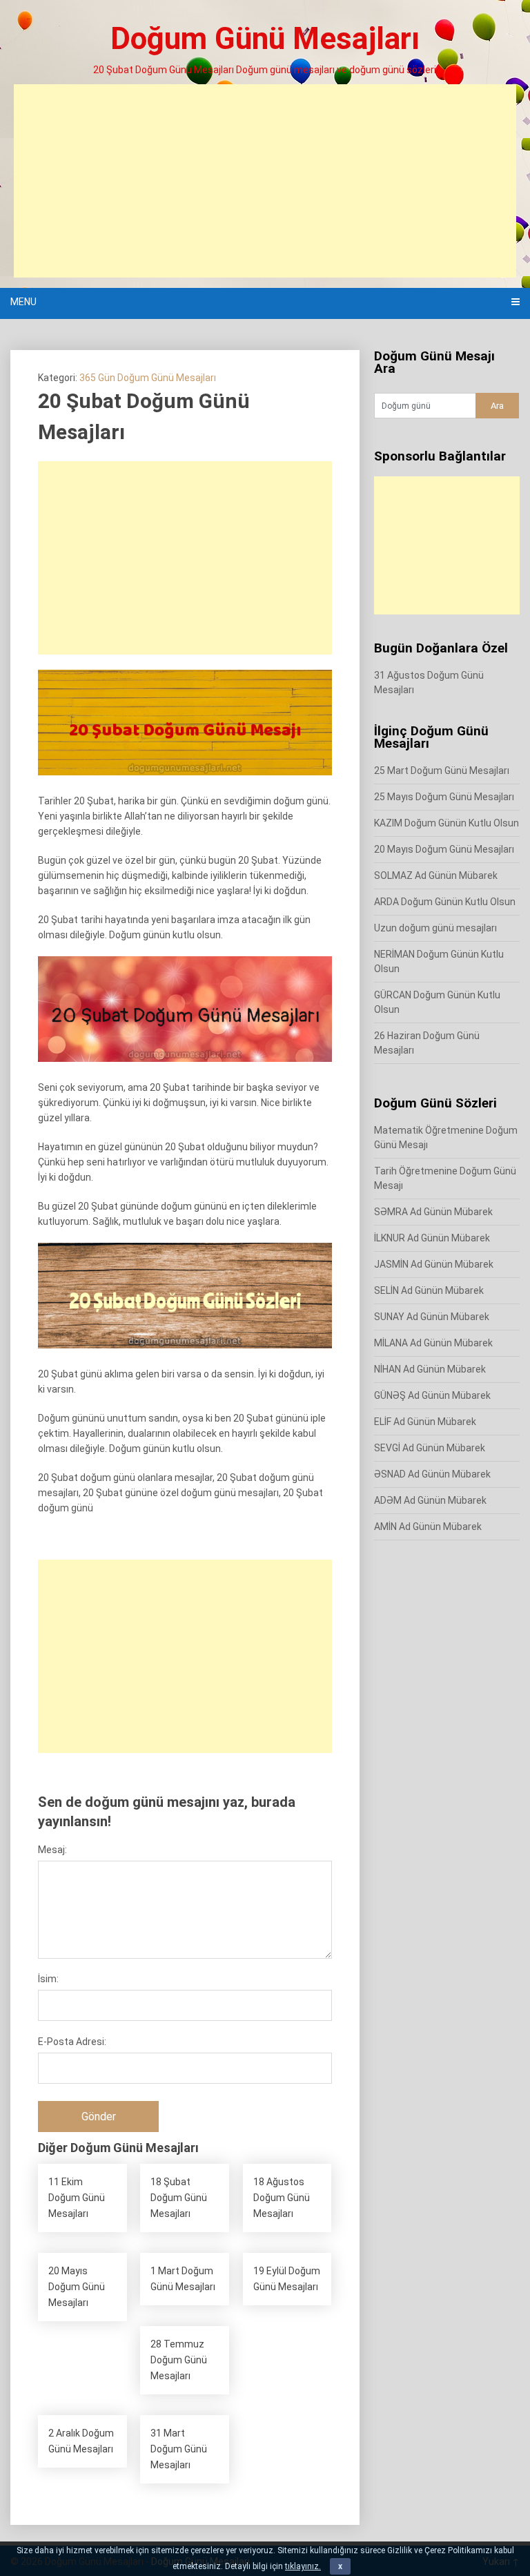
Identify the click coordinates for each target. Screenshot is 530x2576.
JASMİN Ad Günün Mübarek (434, 1264)
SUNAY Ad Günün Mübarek (432, 1317)
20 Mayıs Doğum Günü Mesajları (444, 849)
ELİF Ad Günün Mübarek (425, 1422)
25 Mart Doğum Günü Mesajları (442, 771)
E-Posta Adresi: (72, 2042)
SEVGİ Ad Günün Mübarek (430, 1448)
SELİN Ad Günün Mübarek (429, 1290)
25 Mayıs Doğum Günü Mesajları (444, 797)
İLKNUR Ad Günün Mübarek (432, 1238)
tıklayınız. (303, 2566)
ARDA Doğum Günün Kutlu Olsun (445, 902)
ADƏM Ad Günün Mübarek (430, 1500)
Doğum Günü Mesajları (265, 39)
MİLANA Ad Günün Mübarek (433, 1343)
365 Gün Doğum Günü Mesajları (148, 378)
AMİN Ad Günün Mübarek (428, 1527)
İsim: (48, 1979)
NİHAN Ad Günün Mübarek (430, 1369)
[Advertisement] (265, 181)
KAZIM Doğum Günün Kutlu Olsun (446, 823)
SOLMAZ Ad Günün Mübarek (436, 875)
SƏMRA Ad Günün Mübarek (433, 1212)
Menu (23, 302)
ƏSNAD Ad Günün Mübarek (432, 1474)
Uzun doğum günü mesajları (435, 928)
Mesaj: (52, 1850)
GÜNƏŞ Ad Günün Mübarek (432, 1395)
